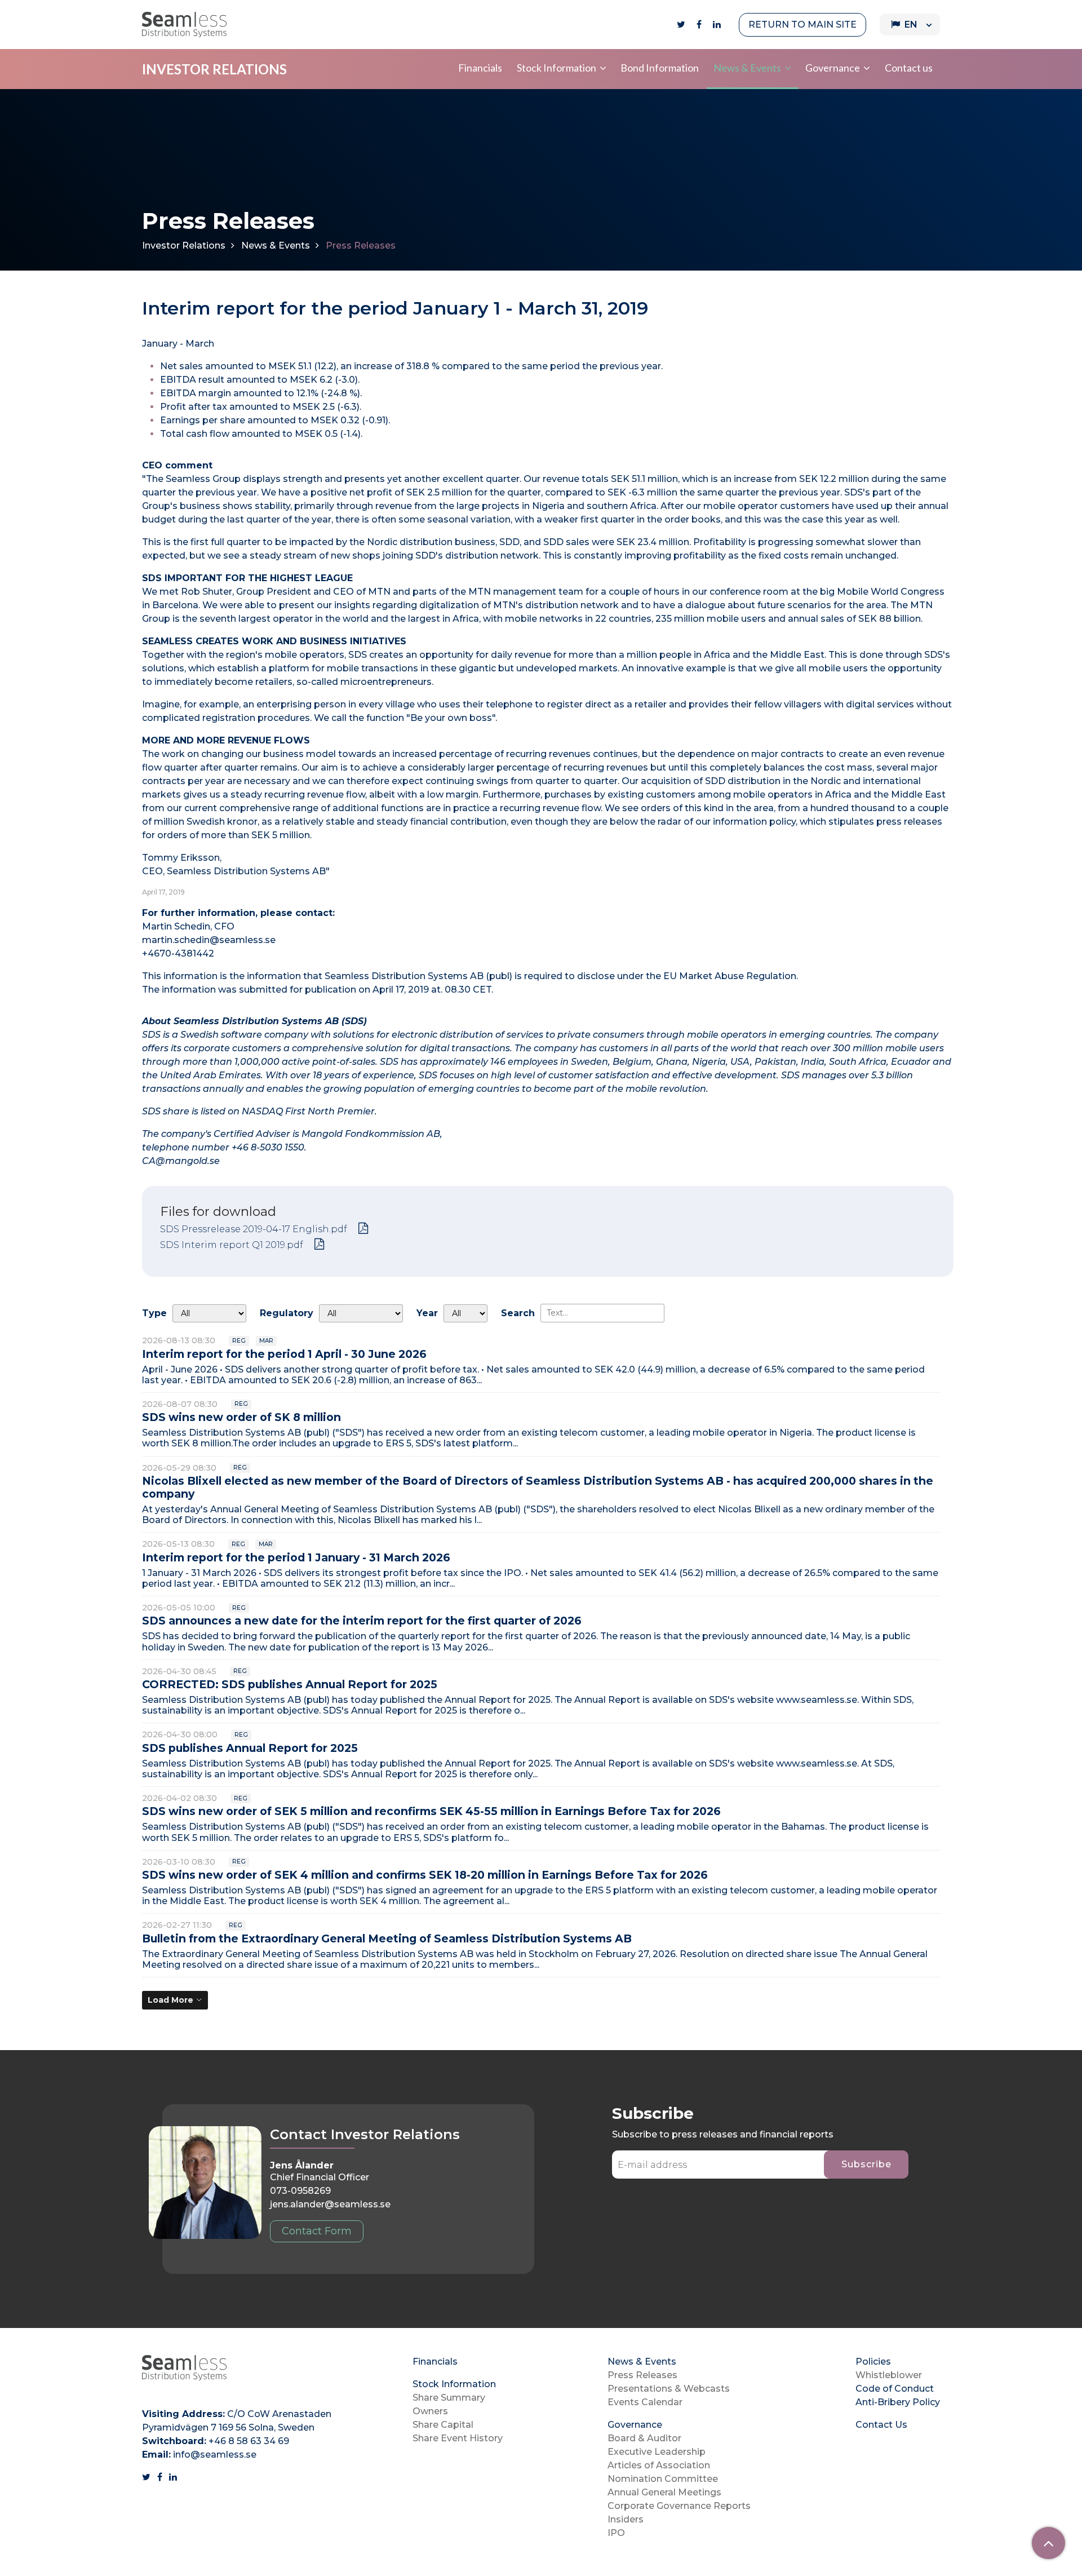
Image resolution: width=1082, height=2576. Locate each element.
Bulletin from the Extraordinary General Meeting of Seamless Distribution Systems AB (387, 1938)
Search (518, 1313)
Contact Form (317, 2231)
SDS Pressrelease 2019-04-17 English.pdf (254, 1229)
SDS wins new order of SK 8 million (241, 1417)
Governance (833, 68)
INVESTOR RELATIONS (214, 69)
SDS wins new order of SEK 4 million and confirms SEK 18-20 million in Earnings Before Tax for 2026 (425, 1875)
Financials (480, 68)
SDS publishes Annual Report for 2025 (250, 1748)
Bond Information (660, 68)
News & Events (747, 68)
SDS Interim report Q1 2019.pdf (232, 1245)
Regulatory (287, 1313)
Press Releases (642, 2375)
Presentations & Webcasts (669, 2389)
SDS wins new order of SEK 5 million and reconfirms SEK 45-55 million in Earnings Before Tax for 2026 (431, 1811)
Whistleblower (889, 2375)
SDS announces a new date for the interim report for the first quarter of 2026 (362, 1621)
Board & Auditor (644, 2438)
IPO (616, 2533)
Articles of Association (659, 2465)
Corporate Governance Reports (679, 2506)
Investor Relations (184, 245)
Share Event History (458, 2438)
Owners (430, 2411)
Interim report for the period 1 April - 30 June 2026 (284, 1354)
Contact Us (881, 2425)
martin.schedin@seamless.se (209, 940)
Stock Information (556, 68)
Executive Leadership (657, 2452)
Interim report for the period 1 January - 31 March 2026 (296, 1557)
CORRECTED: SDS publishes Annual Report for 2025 (290, 1684)
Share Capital (443, 2425)
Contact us (909, 68)
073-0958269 (300, 2191)
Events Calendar (645, 2402)
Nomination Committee (663, 2479)
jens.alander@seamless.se (330, 2204)
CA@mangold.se (181, 1161)
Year (427, 1313)
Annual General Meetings (664, 2492)
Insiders (626, 2519)
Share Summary (449, 2398)
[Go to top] (1048, 2543)
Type (154, 1313)
